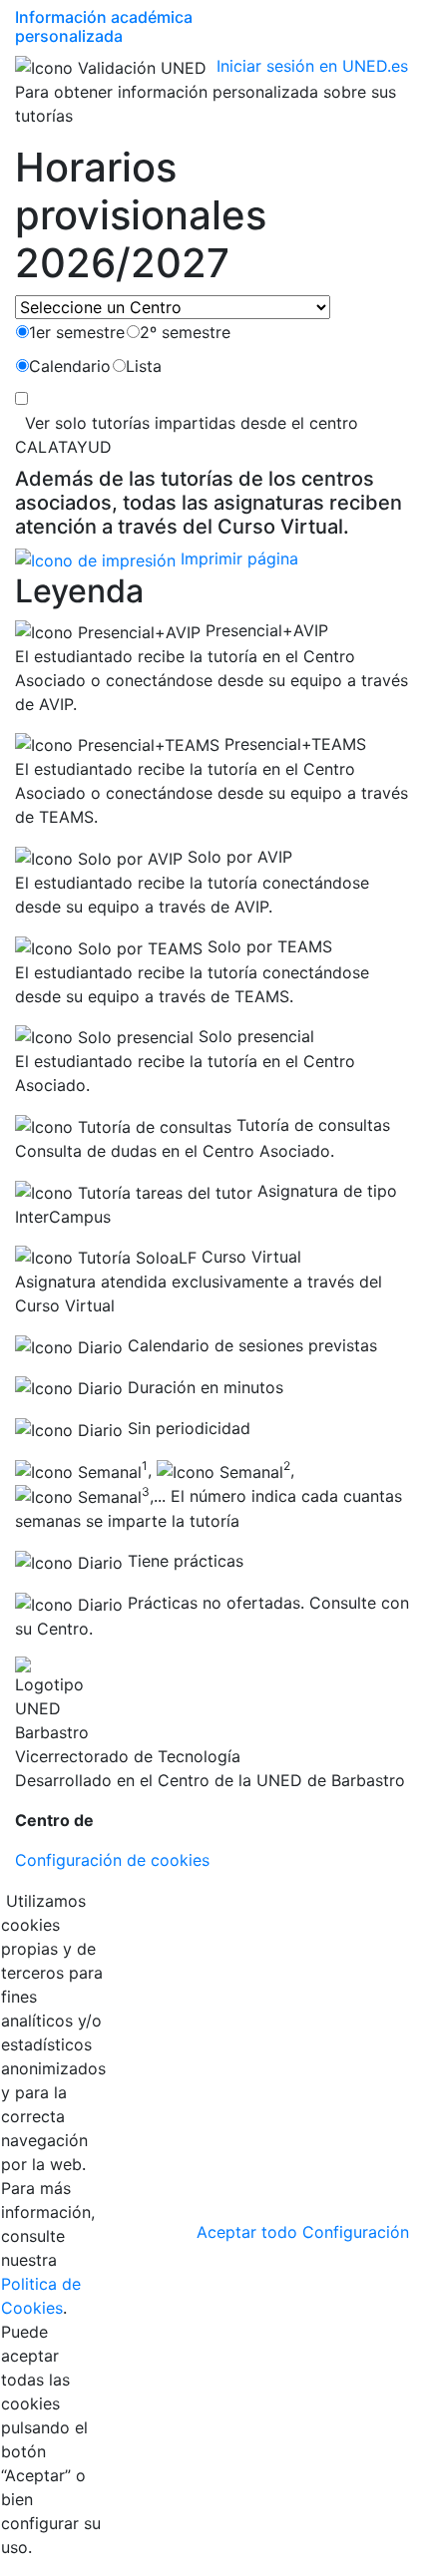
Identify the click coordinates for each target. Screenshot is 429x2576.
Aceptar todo (247, 2232)
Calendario (70, 366)
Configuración (356, 2232)
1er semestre (77, 332)
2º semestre (185, 332)
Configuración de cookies (112, 1860)
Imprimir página (237, 558)
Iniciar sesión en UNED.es (312, 66)
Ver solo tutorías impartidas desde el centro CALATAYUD (187, 435)
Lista (144, 366)
